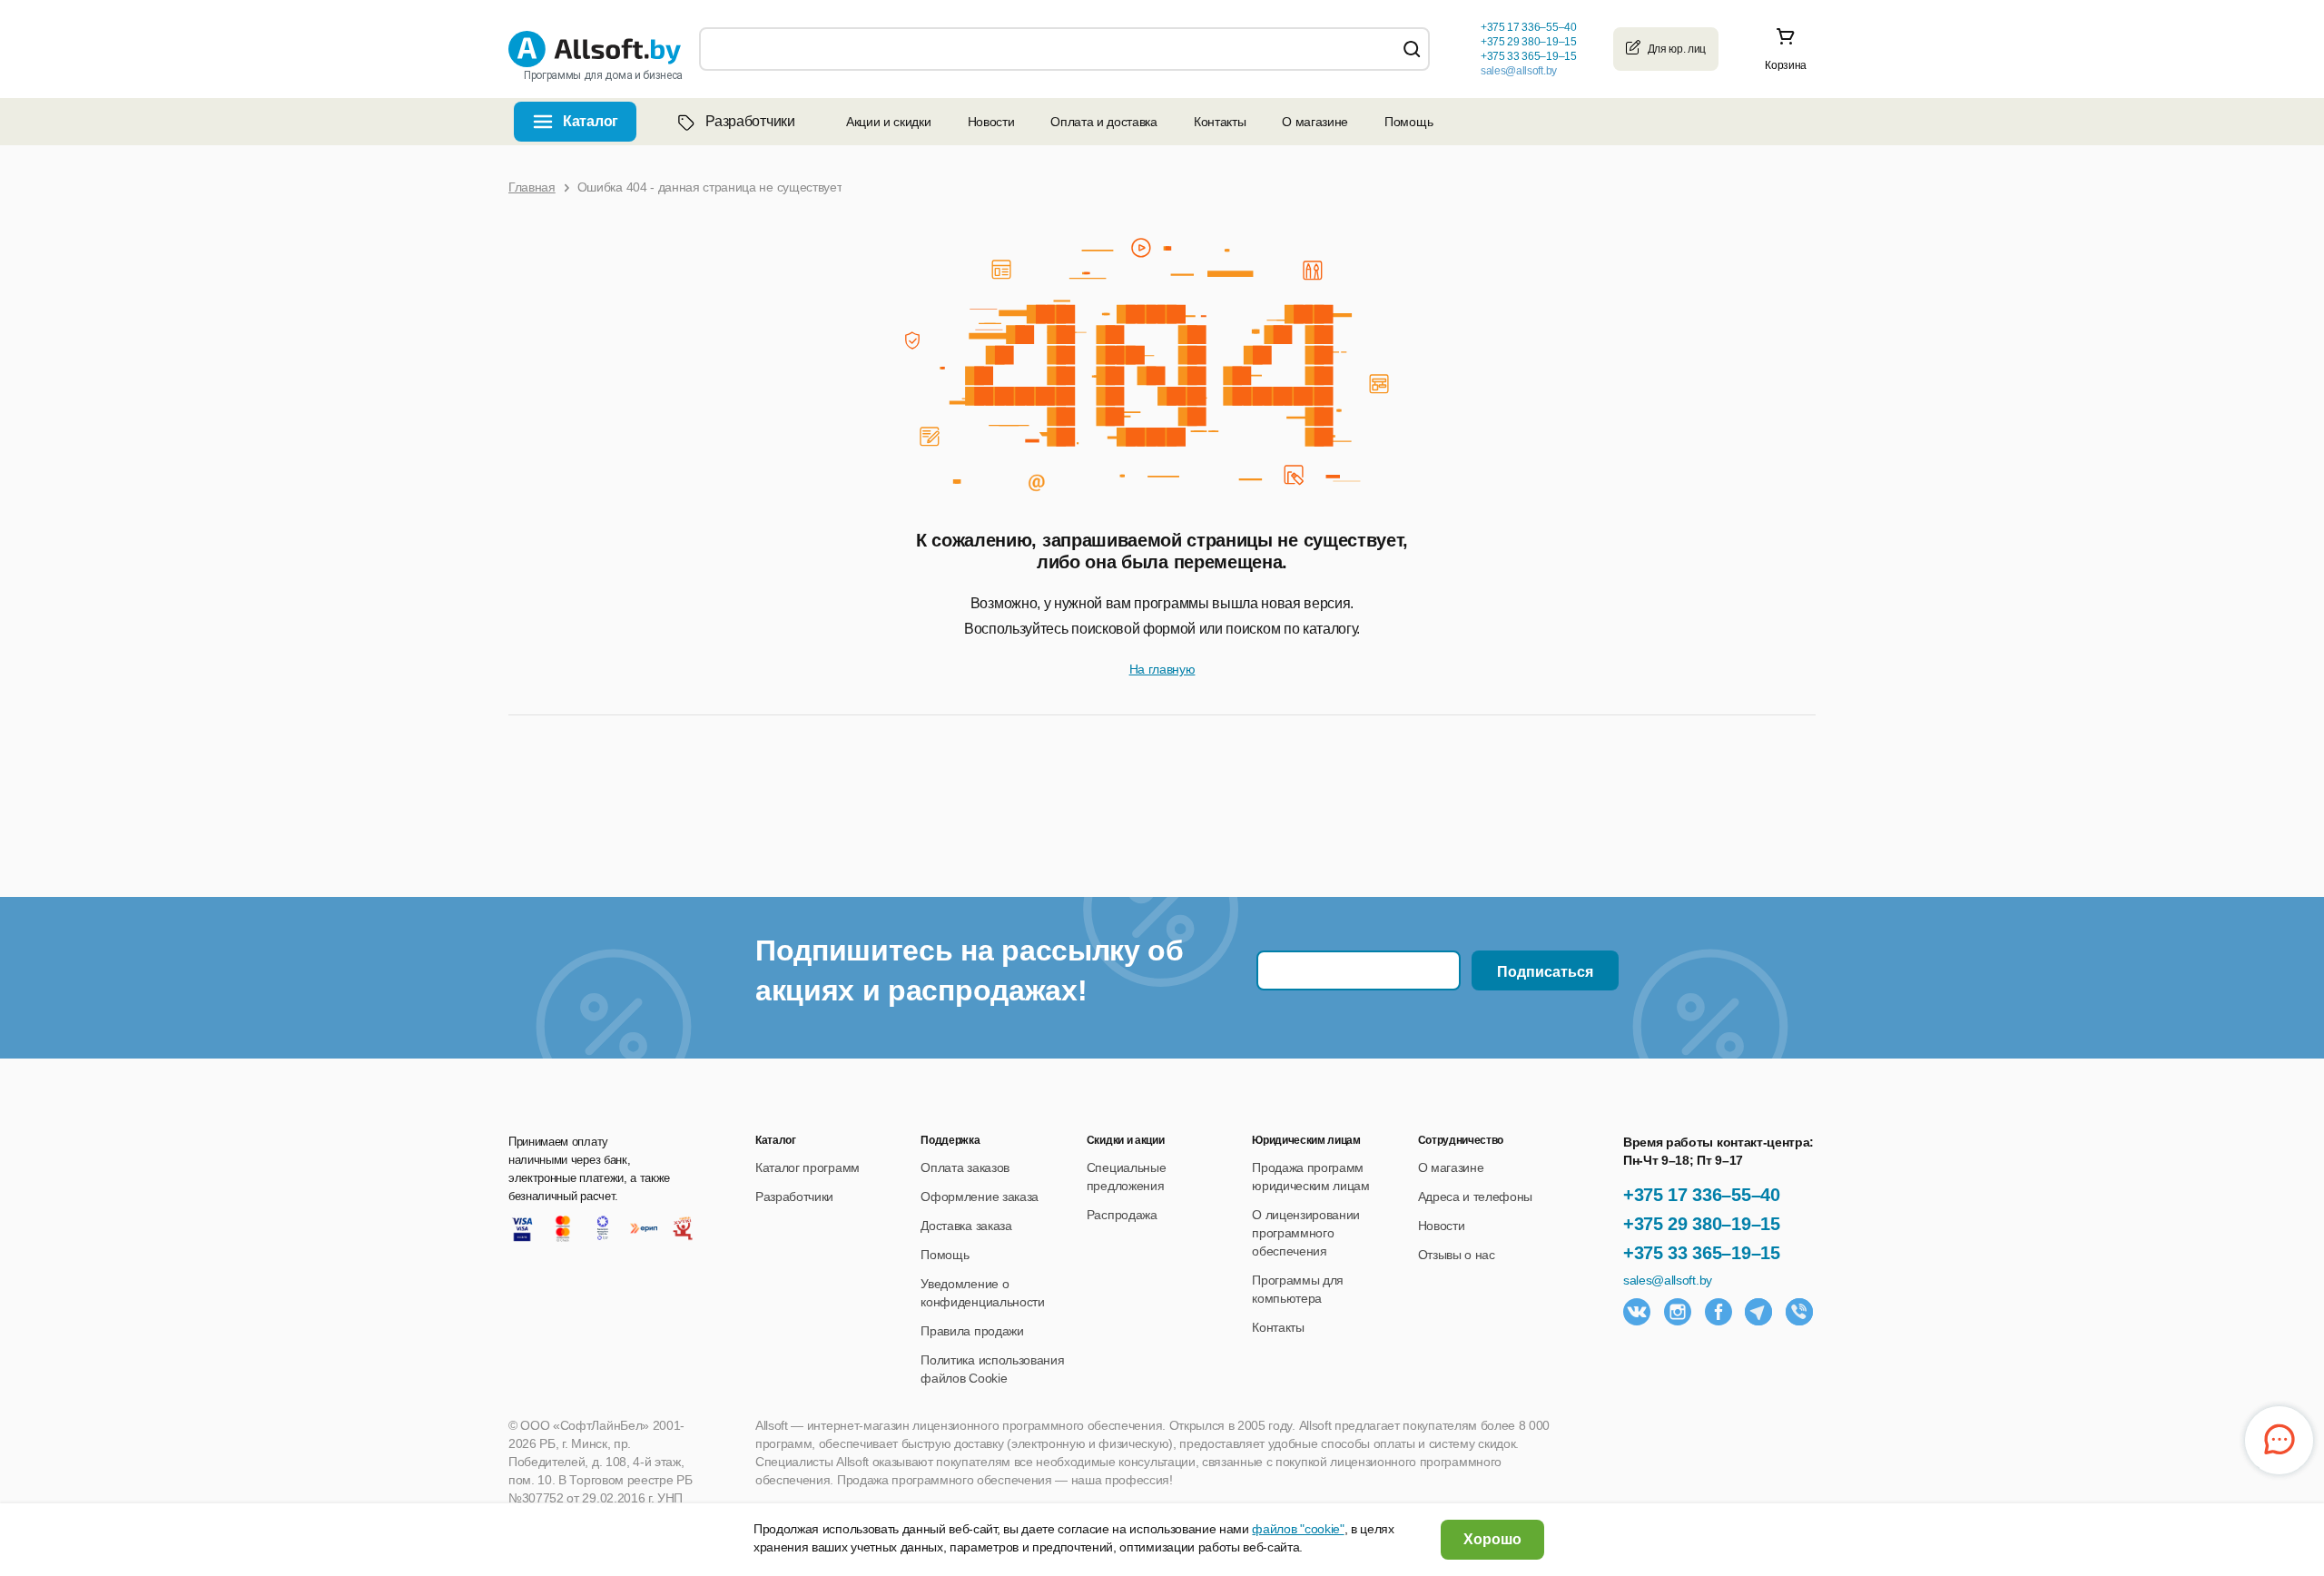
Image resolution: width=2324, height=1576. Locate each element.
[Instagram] (1678, 1312)
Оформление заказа (980, 1197)
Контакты (1220, 122)
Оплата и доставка (1104, 122)
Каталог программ (807, 1167)
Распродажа (1122, 1215)
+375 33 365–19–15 (1702, 1253)
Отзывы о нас (1457, 1255)
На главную (1162, 669)
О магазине (1315, 122)
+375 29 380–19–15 (1702, 1224)
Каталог (591, 121)
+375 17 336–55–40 (1702, 1195)
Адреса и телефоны (1476, 1197)
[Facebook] (1718, 1312)
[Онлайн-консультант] (2279, 1440)
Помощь (1408, 122)
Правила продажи (972, 1331)
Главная (532, 187)
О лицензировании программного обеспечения (1306, 1233)
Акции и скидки (889, 122)
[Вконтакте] (1637, 1312)
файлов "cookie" (1298, 1529)
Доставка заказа (966, 1226)
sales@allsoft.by (1519, 71)
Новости (991, 122)
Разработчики (750, 121)
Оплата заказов (965, 1167)
